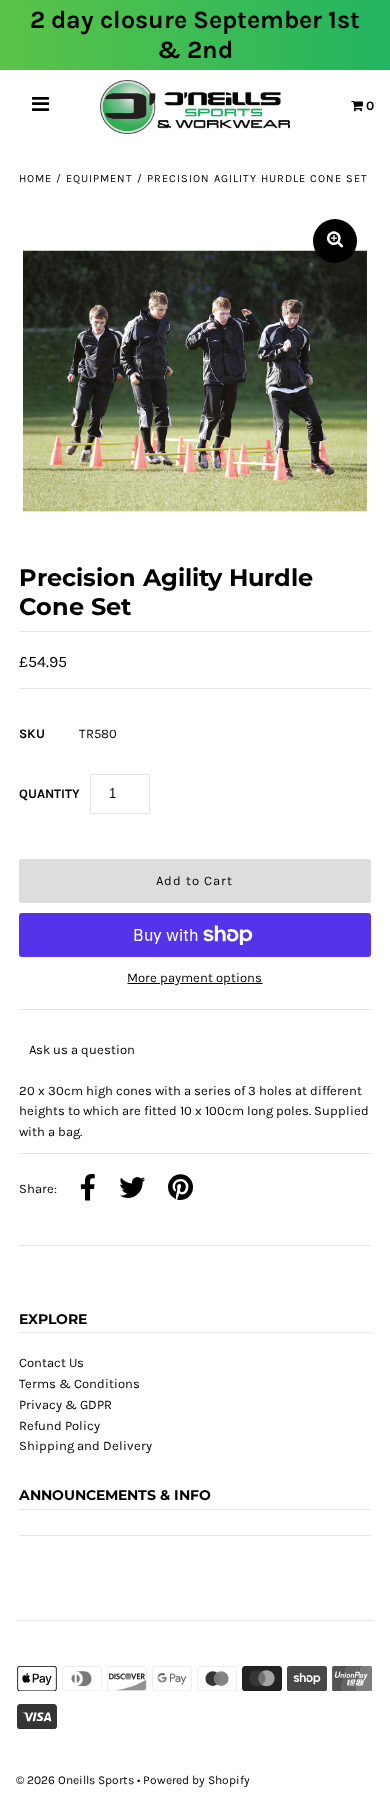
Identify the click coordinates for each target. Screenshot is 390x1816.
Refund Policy (59, 1425)
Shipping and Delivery (85, 1445)
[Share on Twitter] (132, 1189)
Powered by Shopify (196, 1780)
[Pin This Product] (180, 1189)
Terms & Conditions (79, 1383)
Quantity (49, 793)
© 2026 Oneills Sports (75, 1780)
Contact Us (51, 1362)
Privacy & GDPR (65, 1404)
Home (35, 178)
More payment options (194, 977)
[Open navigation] (41, 107)
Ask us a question (82, 1049)
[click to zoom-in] (335, 241)
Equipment (99, 178)
